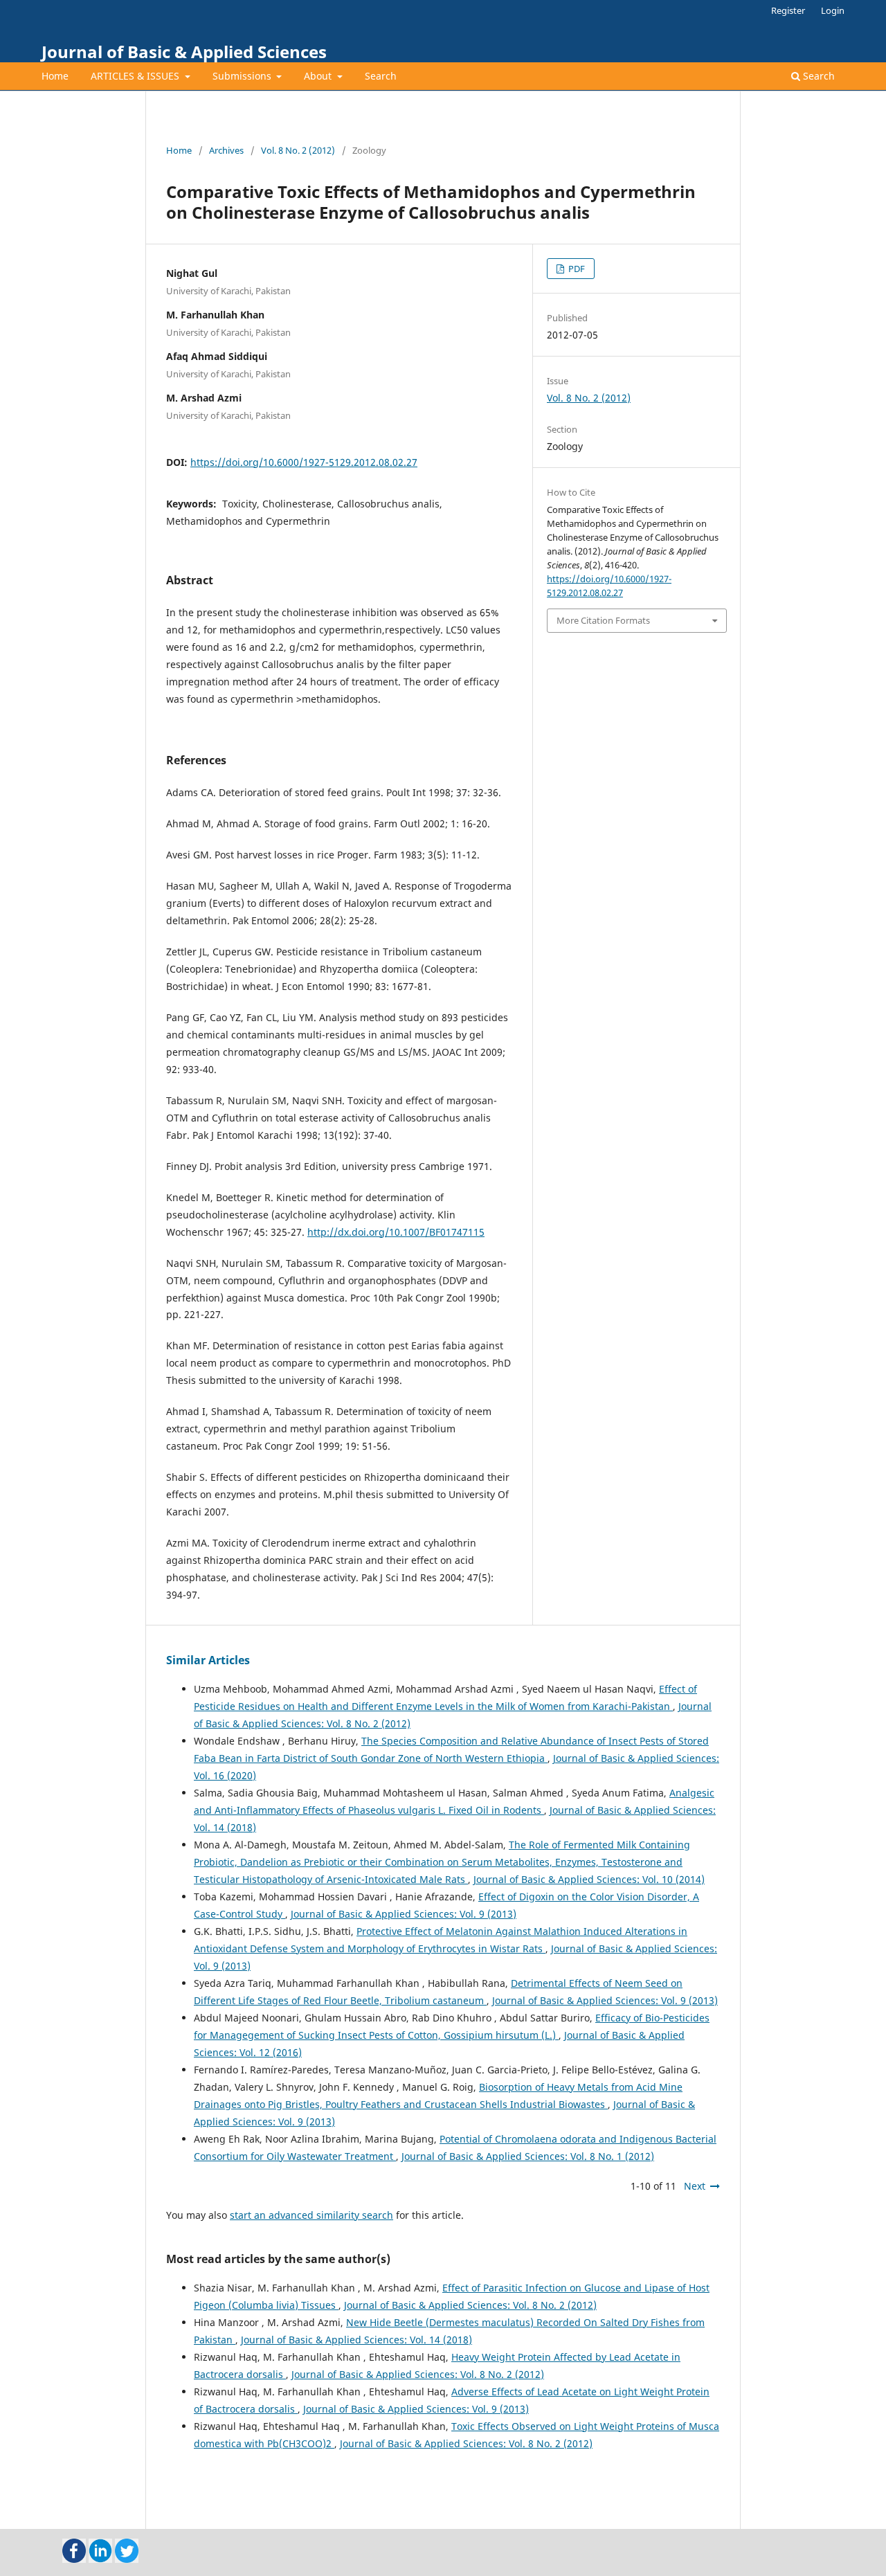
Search (381, 76)
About (319, 76)
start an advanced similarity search (311, 2215)
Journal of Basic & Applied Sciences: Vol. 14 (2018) (356, 2340)
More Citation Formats (603, 620)
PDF (576, 269)
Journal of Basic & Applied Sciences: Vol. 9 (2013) (404, 1914)
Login (833, 10)
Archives (226, 150)
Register (788, 10)
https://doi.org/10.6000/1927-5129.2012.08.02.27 (304, 462)
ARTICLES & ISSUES (136, 76)
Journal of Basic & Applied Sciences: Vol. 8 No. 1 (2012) (528, 2156)
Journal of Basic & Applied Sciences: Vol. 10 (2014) (589, 1879)
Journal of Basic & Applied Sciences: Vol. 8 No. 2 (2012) (470, 2305)
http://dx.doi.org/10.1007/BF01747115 (396, 1232)
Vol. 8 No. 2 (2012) (298, 150)
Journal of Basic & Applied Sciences (184, 52)
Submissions (243, 76)
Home (55, 76)
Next (695, 2186)
